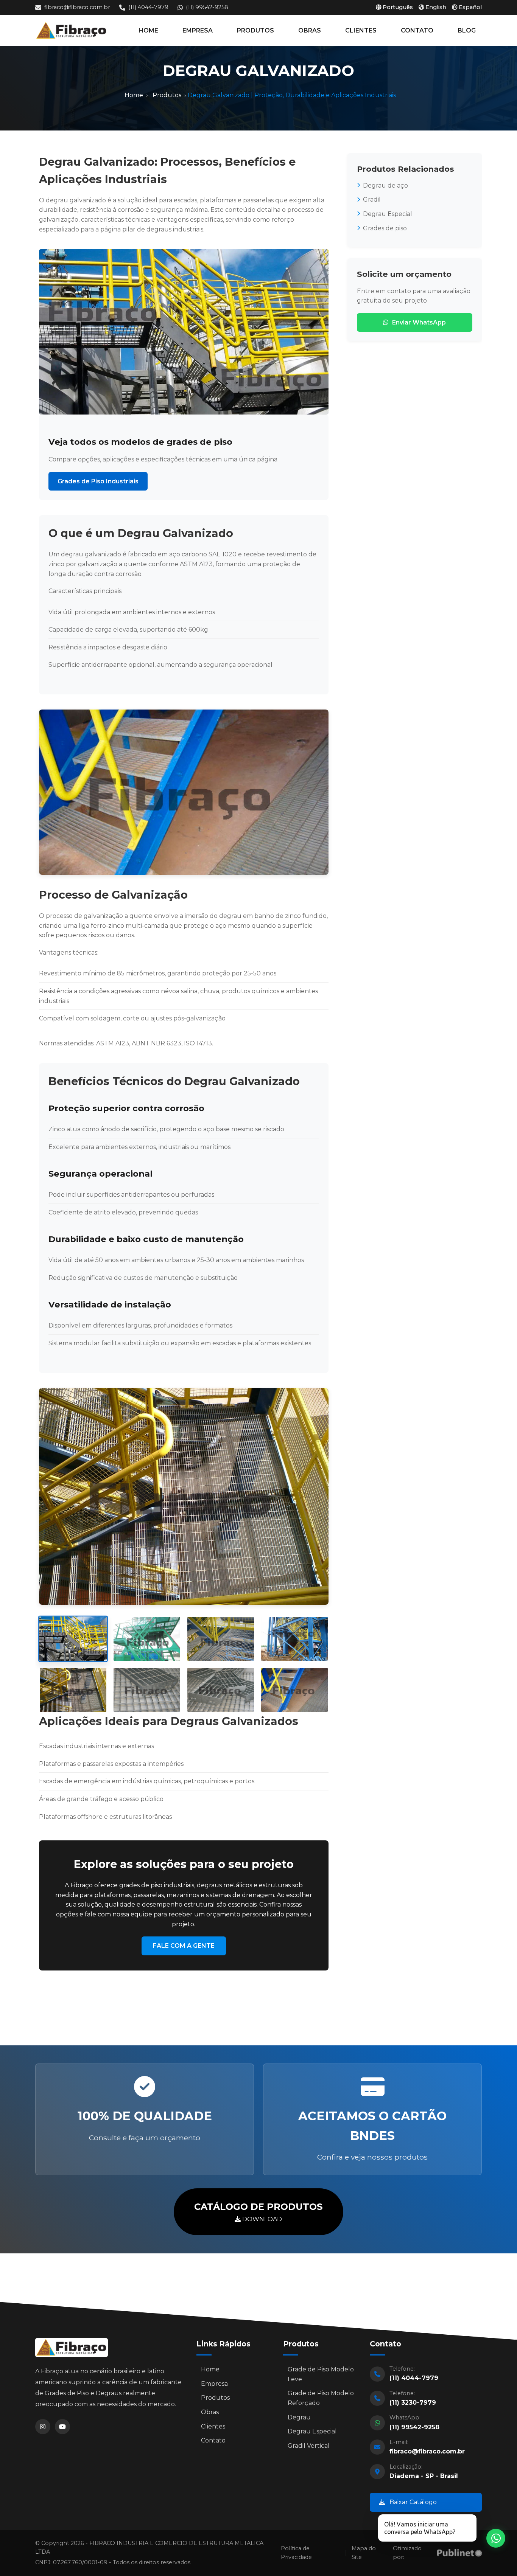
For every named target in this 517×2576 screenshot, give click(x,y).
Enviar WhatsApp (419, 322)
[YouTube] (62, 2427)
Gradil (372, 200)
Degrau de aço (385, 186)
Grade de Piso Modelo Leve (321, 2374)
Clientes (213, 2426)
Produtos (167, 95)
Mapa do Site (364, 2553)
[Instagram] (43, 2427)
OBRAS (310, 30)
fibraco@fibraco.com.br (77, 7)
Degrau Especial (388, 214)
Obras (210, 2412)
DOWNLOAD (258, 2212)
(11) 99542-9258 (207, 7)
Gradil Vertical (309, 2446)
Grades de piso (385, 228)
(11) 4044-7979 (148, 7)
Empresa (214, 2384)
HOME (148, 30)
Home (134, 95)
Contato (213, 2440)
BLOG (467, 30)
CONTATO (417, 30)
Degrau (299, 2417)
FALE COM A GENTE (184, 1946)
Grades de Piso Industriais (98, 481)
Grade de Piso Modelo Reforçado (321, 2398)
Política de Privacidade (296, 2553)
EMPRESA (198, 30)
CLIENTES (361, 30)
